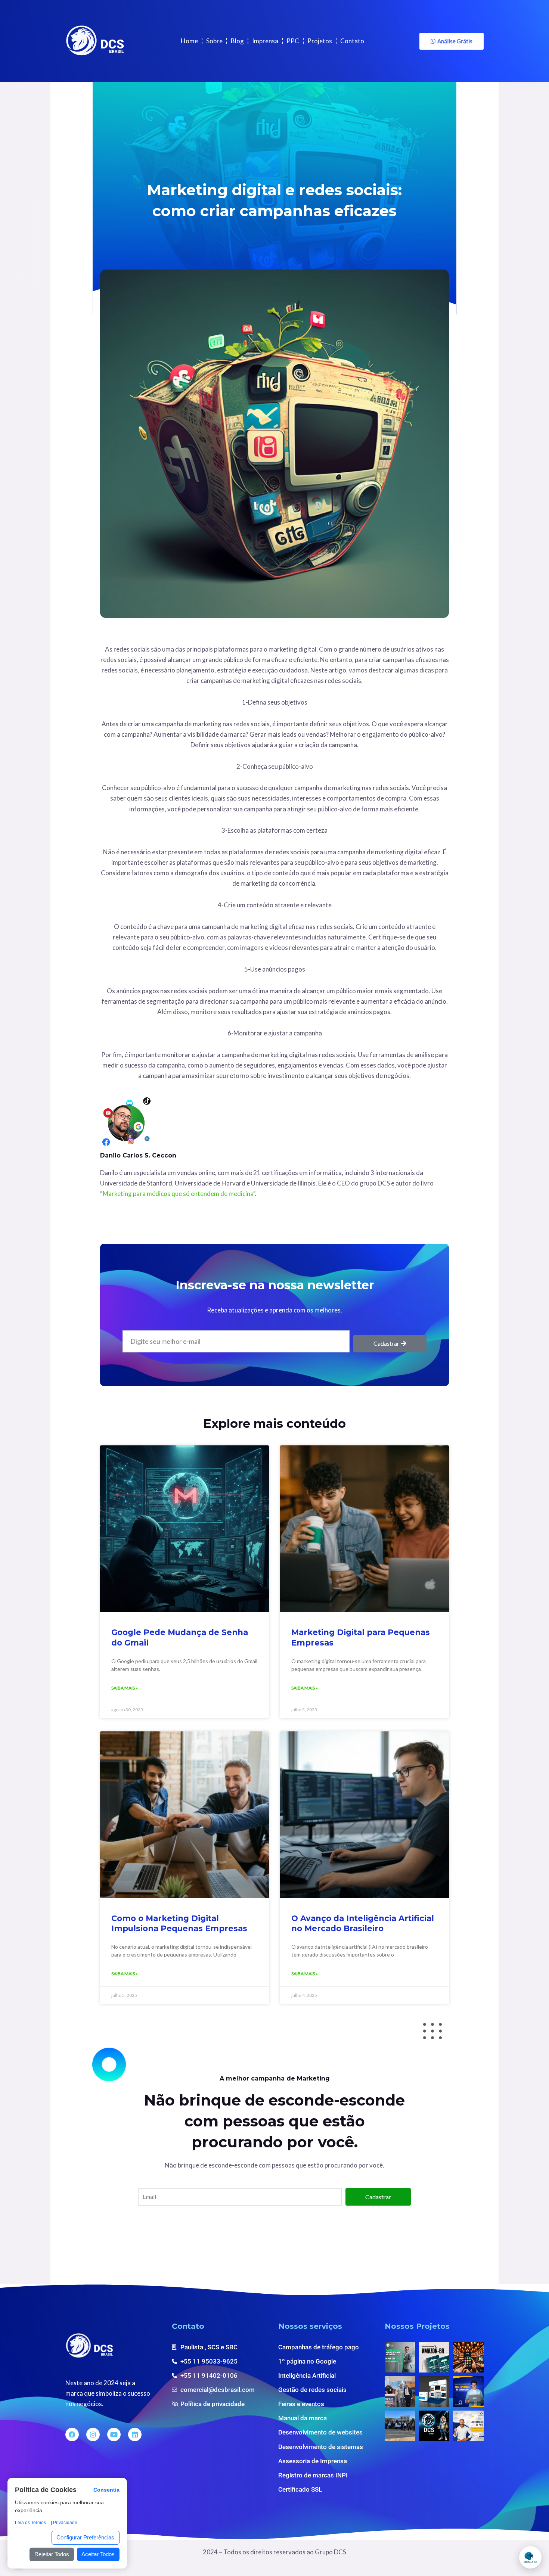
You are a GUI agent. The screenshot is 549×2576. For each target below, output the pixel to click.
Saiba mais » (125, 1688)
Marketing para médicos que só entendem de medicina (178, 1194)
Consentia (106, 2490)
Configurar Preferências (85, 2537)
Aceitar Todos (98, 2554)
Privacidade (65, 2523)
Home (189, 41)
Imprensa (265, 41)
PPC (293, 41)
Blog (237, 41)
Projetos (320, 41)
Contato (352, 41)
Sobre (214, 41)
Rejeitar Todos (52, 2554)
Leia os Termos (30, 2523)
